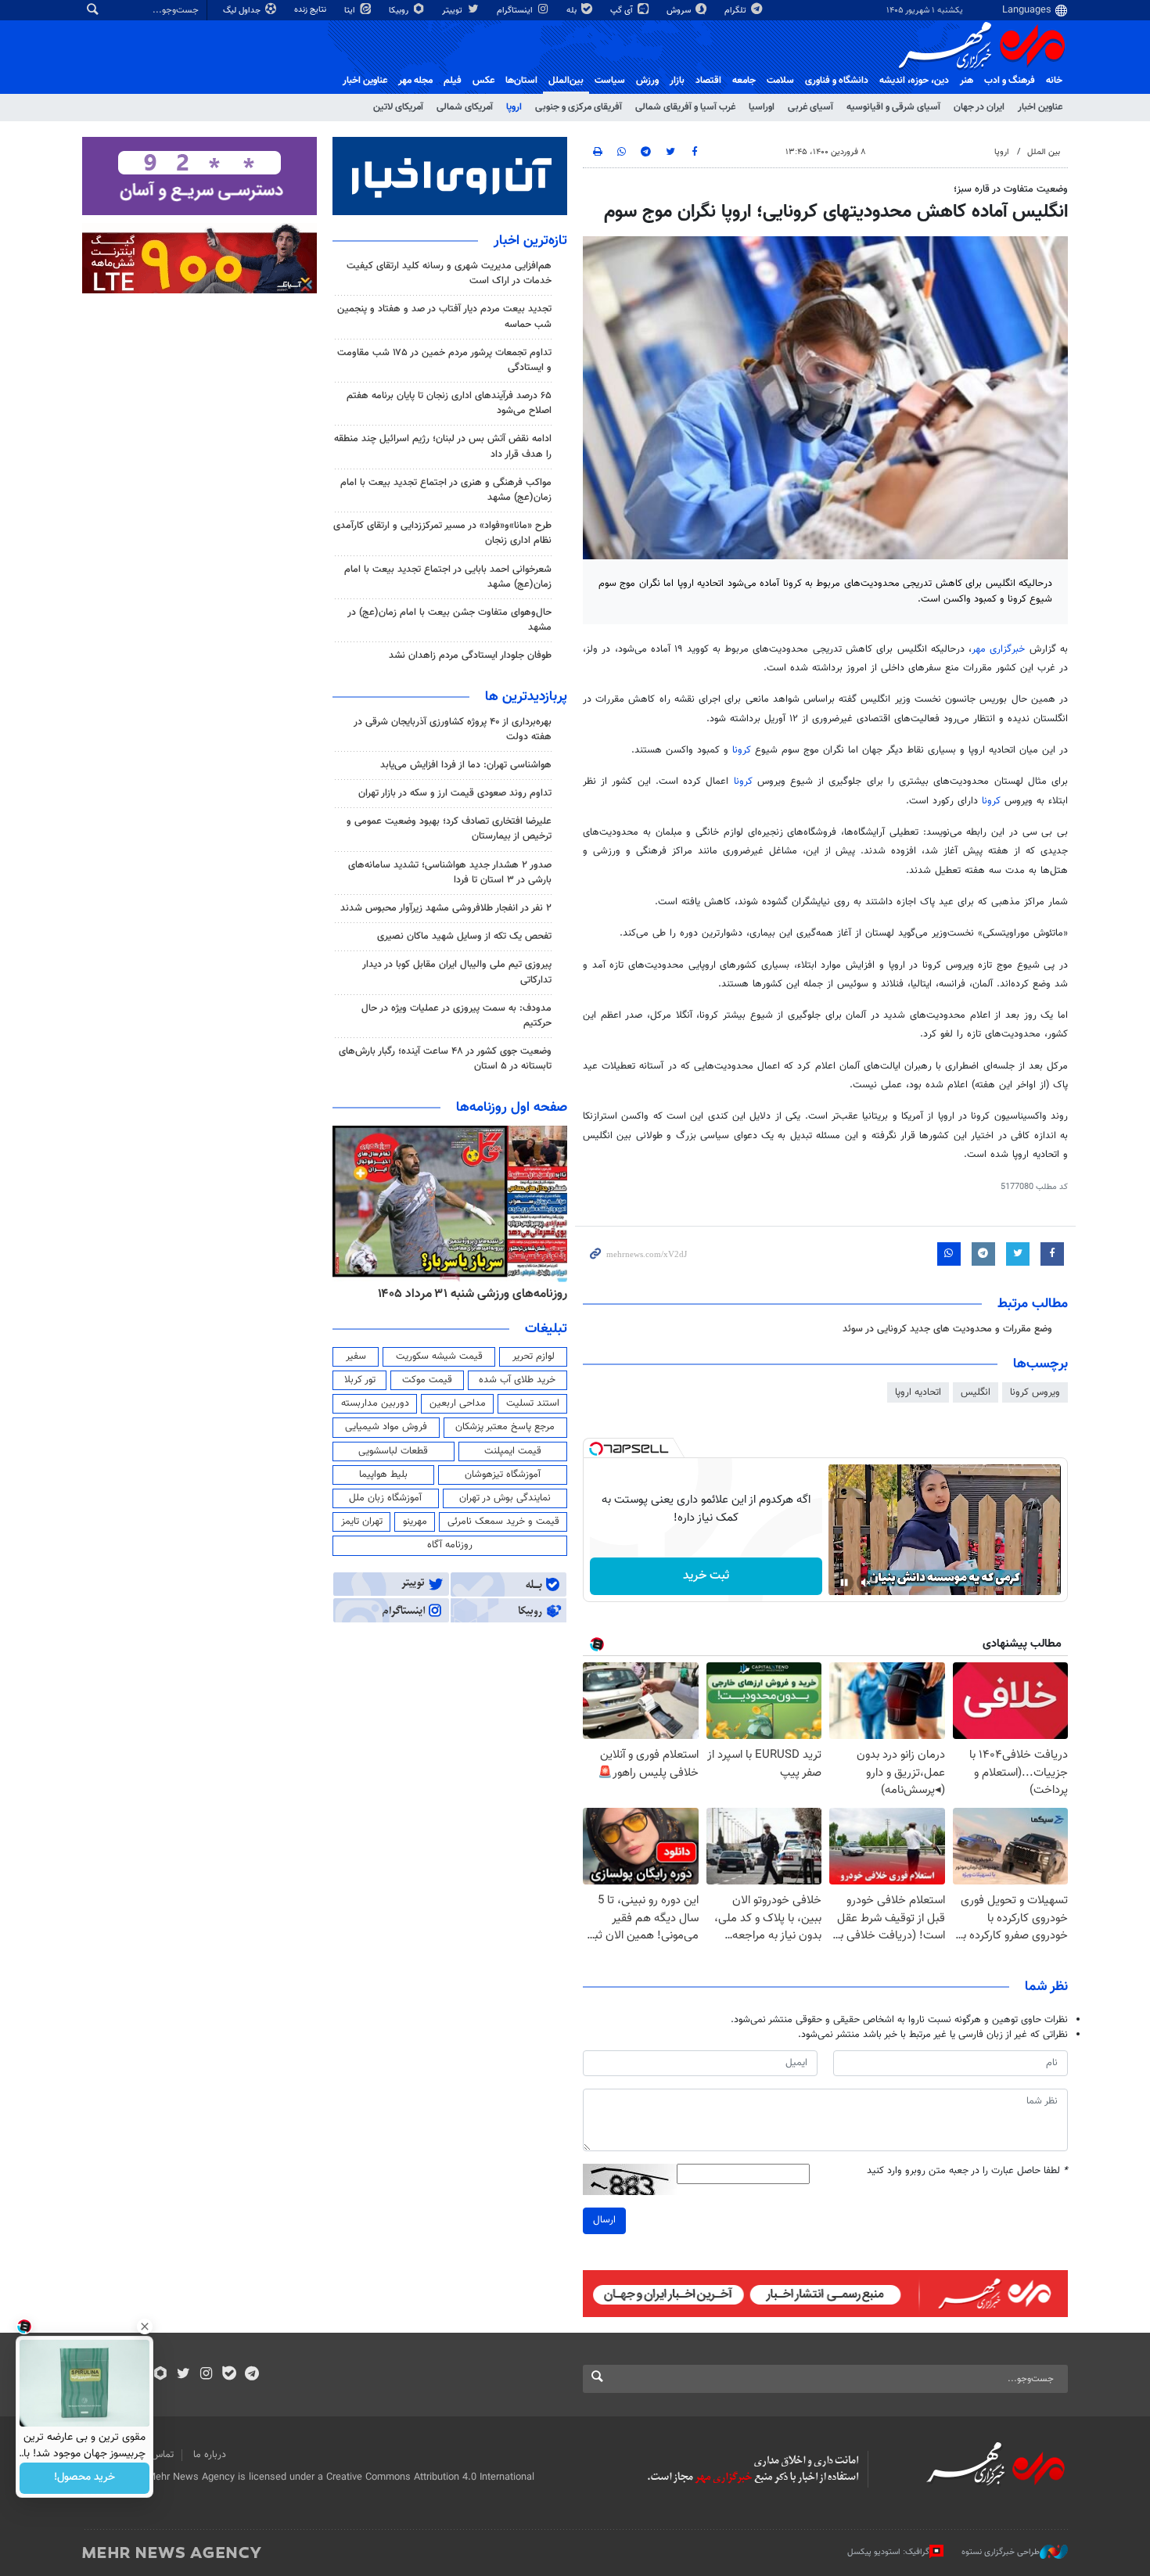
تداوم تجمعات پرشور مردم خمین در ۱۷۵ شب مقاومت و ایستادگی (444, 360)
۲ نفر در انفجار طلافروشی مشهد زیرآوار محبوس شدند (446, 908)
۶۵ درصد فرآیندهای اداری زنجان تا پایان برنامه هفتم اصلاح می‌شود (449, 403)
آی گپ (623, 11)
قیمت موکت (427, 1380)
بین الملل (1044, 152)
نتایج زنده (311, 10)
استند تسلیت (533, 1403)
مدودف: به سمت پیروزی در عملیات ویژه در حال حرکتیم (456, 1016)
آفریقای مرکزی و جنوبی (579, 107)
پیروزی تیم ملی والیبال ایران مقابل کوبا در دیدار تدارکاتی (457, 972)
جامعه (744, 81)
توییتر (453, 11)
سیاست (610, 81)
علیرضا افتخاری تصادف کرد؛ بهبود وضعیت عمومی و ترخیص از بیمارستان (449, 829)
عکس (483, 81)
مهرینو (415, 1522)
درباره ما (210, 2455)
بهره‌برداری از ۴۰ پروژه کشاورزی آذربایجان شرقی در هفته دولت (453, 729)
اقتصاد (708, 81)
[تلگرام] (252, 2375)
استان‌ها (521, 81)
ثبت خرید (706, 1576)
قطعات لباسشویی (393, 1451)
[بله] (229, 2375)
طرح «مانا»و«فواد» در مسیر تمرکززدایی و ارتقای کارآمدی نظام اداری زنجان (442, 533)
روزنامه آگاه (450, 1545)
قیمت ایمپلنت (513, 1451)
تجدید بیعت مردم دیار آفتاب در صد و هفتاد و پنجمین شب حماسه (444, 316)
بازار (677, 81)
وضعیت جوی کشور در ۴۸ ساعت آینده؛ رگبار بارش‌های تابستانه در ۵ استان (445, 1059)
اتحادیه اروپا (918, 1392)
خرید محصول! (84, 2478)
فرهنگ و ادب (1010, 81)
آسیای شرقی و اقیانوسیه (893, 107)
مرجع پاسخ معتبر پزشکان (505, 1427)
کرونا (744, 750)
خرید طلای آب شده (517, 1380)
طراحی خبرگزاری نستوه (1001, 2551)
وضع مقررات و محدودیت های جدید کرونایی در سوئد (947, 1329)
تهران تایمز (362, 1522)
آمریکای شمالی (465, 107)
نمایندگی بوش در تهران (505, 1498)
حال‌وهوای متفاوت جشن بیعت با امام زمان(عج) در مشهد (449, 620)
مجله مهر (415, 81)
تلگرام (737, 11)
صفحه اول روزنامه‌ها (512, 1108)
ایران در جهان (979, 107)
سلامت (780, 81)
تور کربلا (360, 1380)
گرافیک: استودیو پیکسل (888, 2551)
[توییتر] (183, 2375)
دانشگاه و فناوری (837, 81)
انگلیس (976, 1392)
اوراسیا (762, 107)
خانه (1054, 81)
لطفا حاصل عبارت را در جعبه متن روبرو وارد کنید (967, 2171)
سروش (680, 11)
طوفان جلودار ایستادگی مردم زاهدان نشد (470, 656)
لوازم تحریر (534, 1356)
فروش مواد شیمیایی (386, 1427)
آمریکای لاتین (398, 107)
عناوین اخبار (1040, 107)
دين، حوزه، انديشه (914, 81)
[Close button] (145, 2326)
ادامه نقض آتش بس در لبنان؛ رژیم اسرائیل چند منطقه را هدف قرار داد (443, 446)
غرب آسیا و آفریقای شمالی (685, 107)
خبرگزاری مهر (1001, 649)
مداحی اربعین (458, 1403)
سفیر (356, 1356)
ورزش (647, 81)
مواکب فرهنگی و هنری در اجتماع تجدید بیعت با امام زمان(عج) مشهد (446, 490)
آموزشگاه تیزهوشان (503, 1475)
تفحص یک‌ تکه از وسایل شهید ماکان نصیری (464, 936)
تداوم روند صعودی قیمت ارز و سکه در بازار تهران (455, 793)
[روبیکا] (161, 2375)
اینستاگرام (516, 11)
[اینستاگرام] (206, 2375)
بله (573, 11)
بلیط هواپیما (383, 1475)
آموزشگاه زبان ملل (385, 1498)
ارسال (604, 2220)
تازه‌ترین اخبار (530, 241)
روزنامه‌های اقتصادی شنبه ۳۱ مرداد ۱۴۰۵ (467, 1294)
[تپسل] (596, 1449)
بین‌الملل (566, 81)
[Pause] (844, 1583)
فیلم (453, 81)
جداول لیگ (243, 11)
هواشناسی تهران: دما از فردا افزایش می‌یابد (466, 765)
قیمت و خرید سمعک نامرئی (503, 1522)
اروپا (514, 107)
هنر (967, 81)
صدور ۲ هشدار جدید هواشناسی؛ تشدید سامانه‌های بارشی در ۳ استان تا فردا (450, 873)
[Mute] (866, 1583)
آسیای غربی (810, 107)
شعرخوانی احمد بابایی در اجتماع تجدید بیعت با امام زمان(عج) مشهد (448, 577)
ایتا (351, 11)
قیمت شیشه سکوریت (439, 1356)
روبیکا (400, 11)
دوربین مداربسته (375, 1403)
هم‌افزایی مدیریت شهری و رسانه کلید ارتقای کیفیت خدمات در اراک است (449, 273)
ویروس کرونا (1035, 1392)
